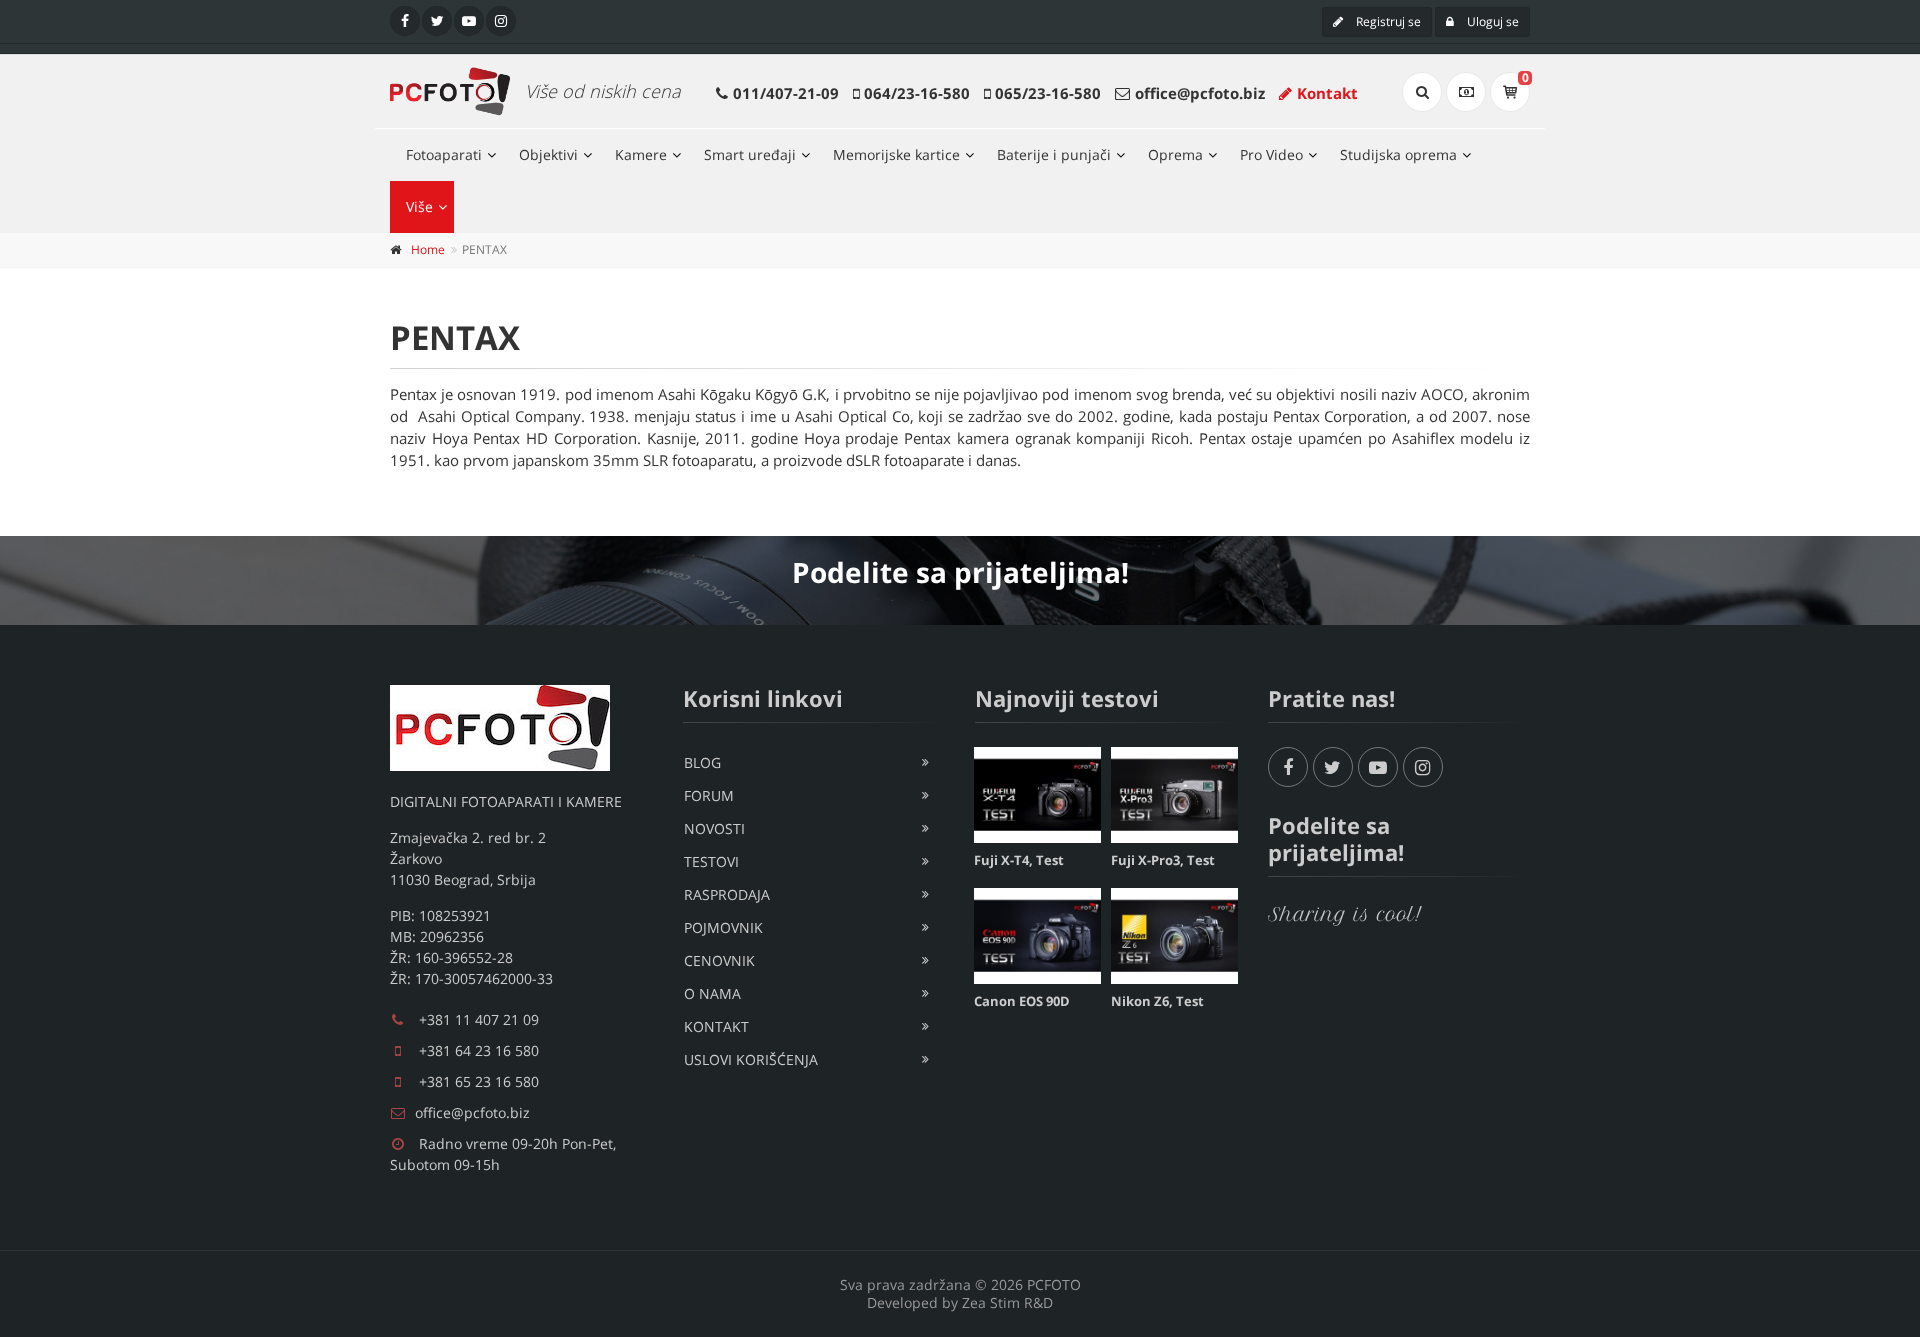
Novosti (714, 828)
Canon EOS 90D (1022, 1001)
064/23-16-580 (917, 93)
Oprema (1175, 154)
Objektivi (548, 154)
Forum (709, 795)
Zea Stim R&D (1007, 1302)
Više (419, 206)
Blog (702, 762)
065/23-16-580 (1048, 93)
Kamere (641, 154)
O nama (712, 993)
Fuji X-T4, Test (1019, 860)
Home (428, 249)
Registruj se (1387, 21)
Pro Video (1271, 154)
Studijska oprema (1398, 154)
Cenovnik (719, 960)
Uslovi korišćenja (751, 1059)
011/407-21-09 (786, 93)
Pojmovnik (723, 927)
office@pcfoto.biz (1200, 93)
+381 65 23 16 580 (479, 1081)
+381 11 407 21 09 (479, 1019)
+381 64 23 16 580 (479, 1050)
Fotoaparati (444, 154)
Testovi (711, 861)
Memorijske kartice (896, 154)
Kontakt (1327, 93)
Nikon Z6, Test (1157, 1001)
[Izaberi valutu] (1466, 92)
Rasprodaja (727, 894)
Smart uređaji (750, 154)
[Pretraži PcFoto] (1422, 92)
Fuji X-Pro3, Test (1163, 860)
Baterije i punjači (1054, 154)
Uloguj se (1491, 21)
